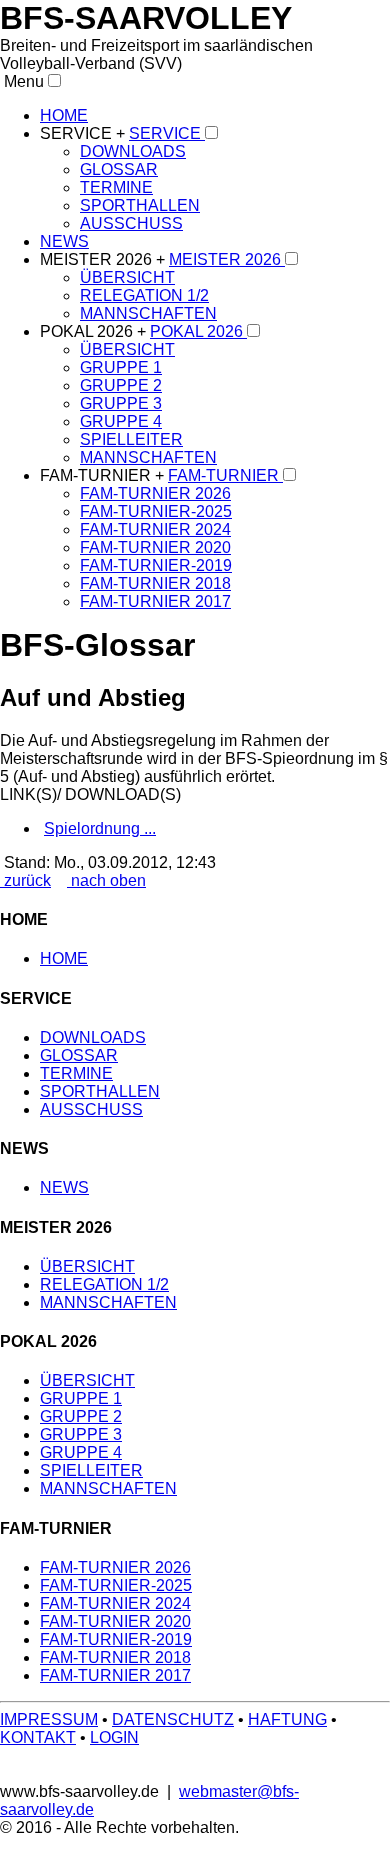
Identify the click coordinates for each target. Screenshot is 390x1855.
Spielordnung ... (100, 828)
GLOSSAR (119, 169)
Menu (22, 81)
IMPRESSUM (49, 1719)
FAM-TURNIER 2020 (155, 547)
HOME (64, 115)
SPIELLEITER (131, 439)
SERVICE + (84, 133)
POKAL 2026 (198, 331)
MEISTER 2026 (227, 259)
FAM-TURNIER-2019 (156, 565)
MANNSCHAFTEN (148, 313)
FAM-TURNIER (225, 475)
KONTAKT (38, 1737)
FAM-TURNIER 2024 (155, 529)
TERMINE (116, 187)
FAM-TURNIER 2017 (155, 601)
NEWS (64, 241)
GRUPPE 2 (121, 385)
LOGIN (114, 1737)
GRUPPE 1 (121, 367)
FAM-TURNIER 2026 (155, 493)
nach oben (106, 880)
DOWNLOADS (133, 151)
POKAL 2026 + (95, 331)
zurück (25, 880)
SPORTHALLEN (140, 205)
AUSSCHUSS (131, 223)
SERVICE (167, 133)
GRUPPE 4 (121, 421)
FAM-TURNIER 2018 (155, 583)
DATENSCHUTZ (173, 1719)
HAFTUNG (287, 1719)
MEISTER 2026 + (104, 259)
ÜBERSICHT (127, 277)
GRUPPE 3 (121, 403)
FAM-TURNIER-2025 (156, 511)
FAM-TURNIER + (104, 475)
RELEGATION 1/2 (144, 295)
